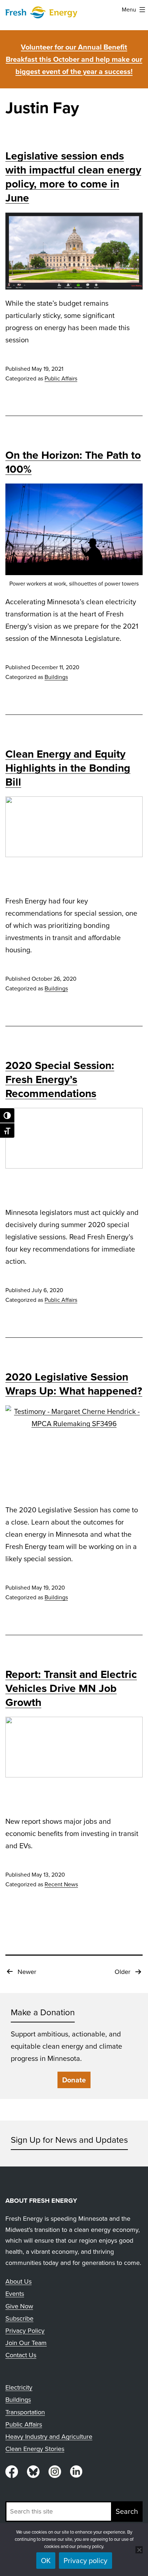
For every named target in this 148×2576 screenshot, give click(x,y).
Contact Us (21, 2355)
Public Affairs (61, 378)
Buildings (56, 677)
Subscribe (19, 2318)
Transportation (25, 2412)
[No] (139, 2550)
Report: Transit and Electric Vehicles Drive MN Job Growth (71, 1688)
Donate (74, 2080)
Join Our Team (26, 2343)
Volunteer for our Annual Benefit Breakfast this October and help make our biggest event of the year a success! (74, 59)
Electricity (19, 2387)
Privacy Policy (25, 2331)
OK (46, 2561)
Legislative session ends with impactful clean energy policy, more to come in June (73, 177)
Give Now (19, 2306)
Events (15, 2294)
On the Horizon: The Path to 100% (73, 462)
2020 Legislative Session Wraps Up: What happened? (74, 1384)
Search (127, 2511)
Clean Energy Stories (35, 2449)
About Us (18, 2281)
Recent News (61, 1884)
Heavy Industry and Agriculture (49, 2437)
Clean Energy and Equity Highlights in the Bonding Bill (68, 768)
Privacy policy (85, 2561)
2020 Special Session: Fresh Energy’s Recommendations (60, 1079)
